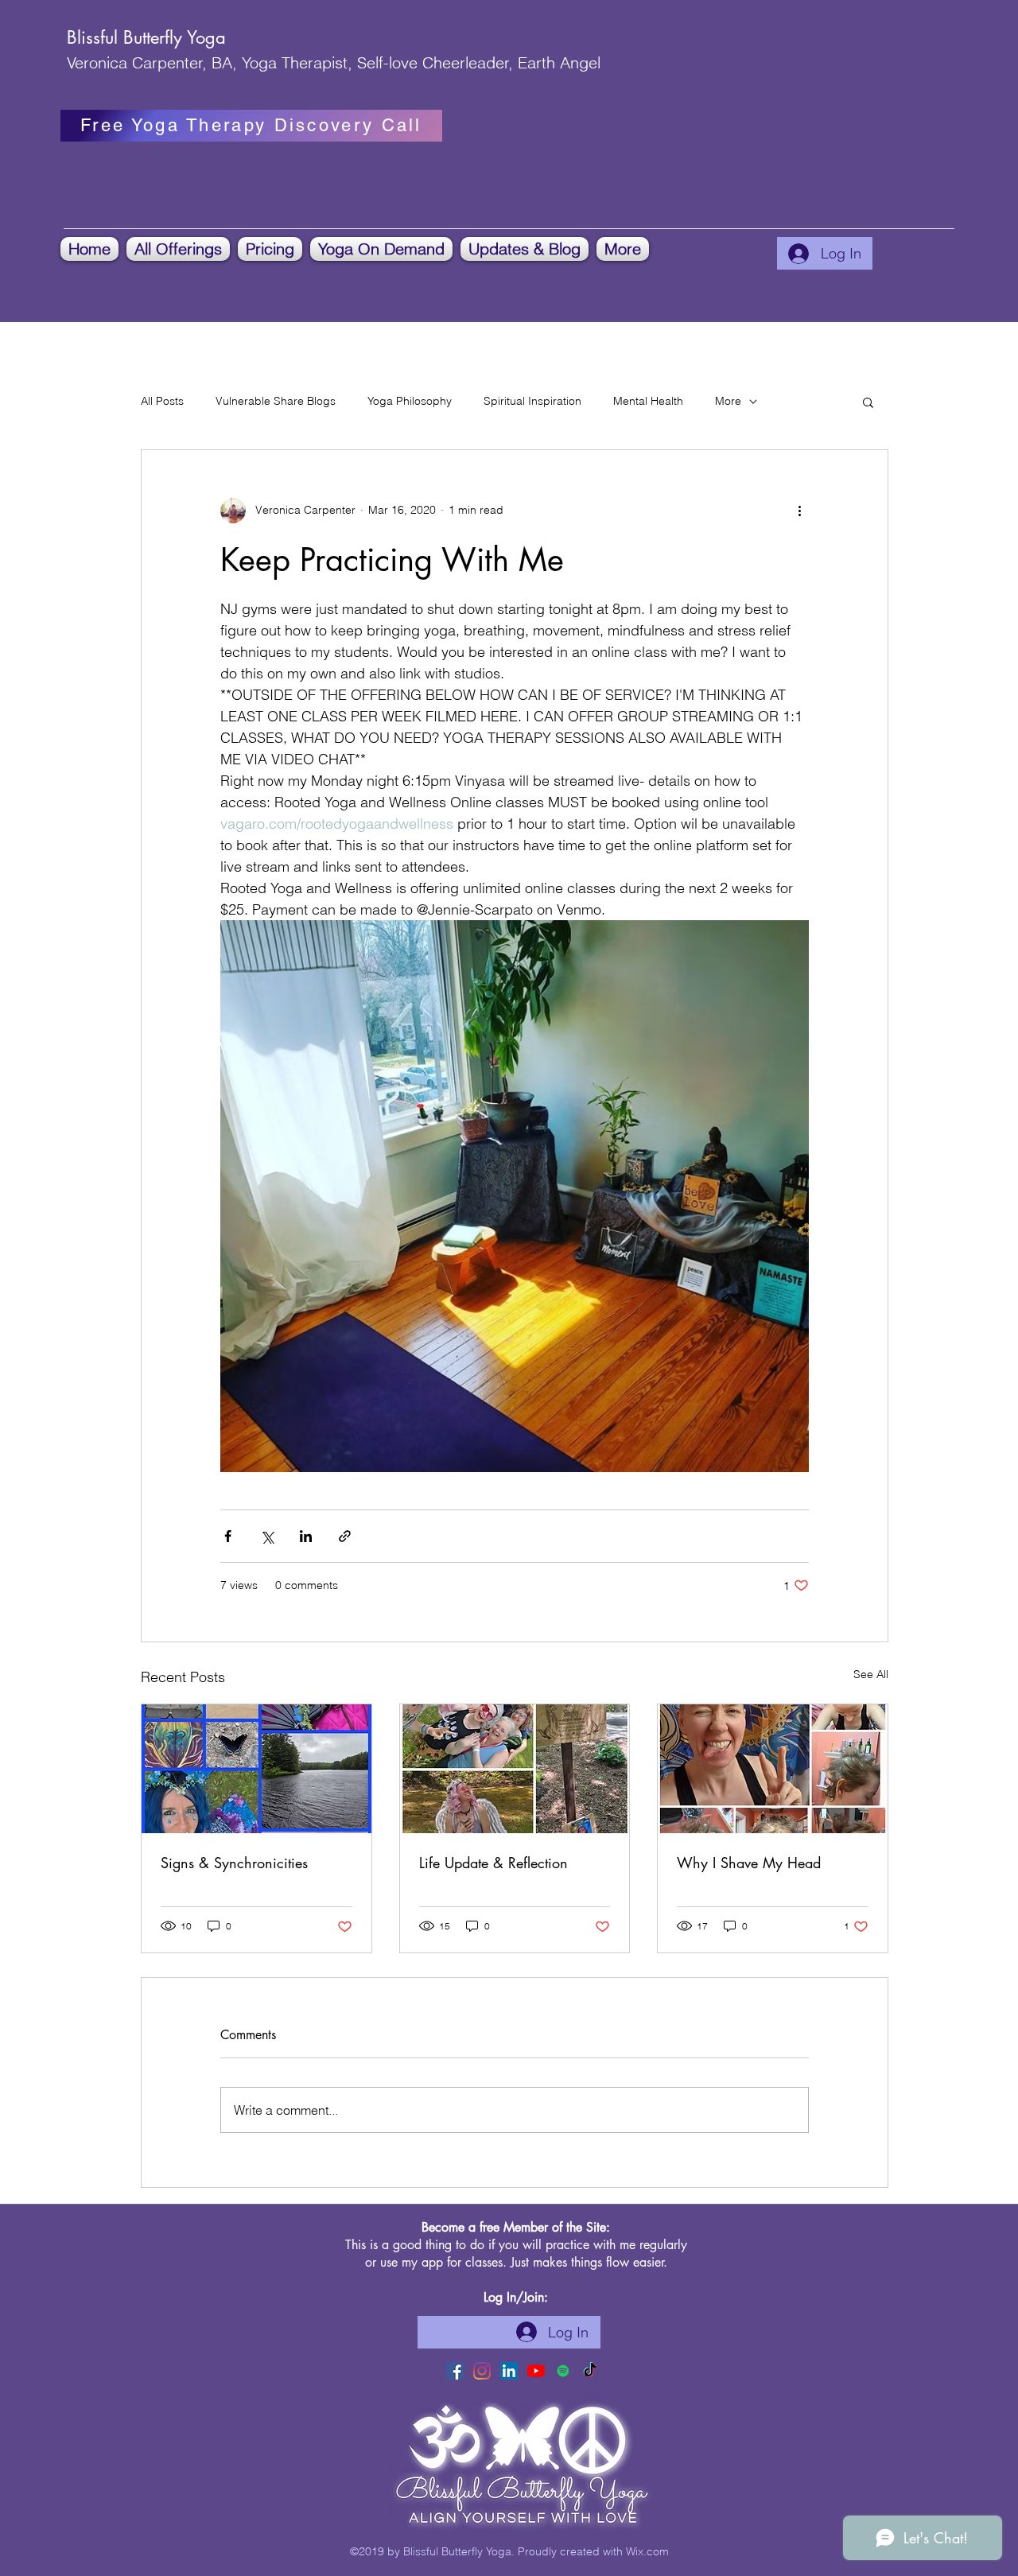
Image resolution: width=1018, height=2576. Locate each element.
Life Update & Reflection (493, 1863)
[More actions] (799, 511)
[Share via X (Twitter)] (267, 1536)
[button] (178, 249)
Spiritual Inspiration (532, 401)
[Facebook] (455, 2371)
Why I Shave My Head (749, 1863)
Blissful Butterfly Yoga (146, 37)
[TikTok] (590, 2371)
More (728, 401)
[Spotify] (563, 2371)
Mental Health (648, 401)
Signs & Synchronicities (234, 1863)
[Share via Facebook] (228, 1536)
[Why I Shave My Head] (773, 1769)
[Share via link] (345, 1536)
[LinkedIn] (509, 2371)
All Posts (162, 401)
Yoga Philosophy (410, 401)
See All (871, 1674)
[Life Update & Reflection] (515, 1769)
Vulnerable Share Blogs (276, 401)
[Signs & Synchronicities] (256, 1769)
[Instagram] (482, 2371)
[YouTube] (536, 2371)
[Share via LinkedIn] (306, 1536)
